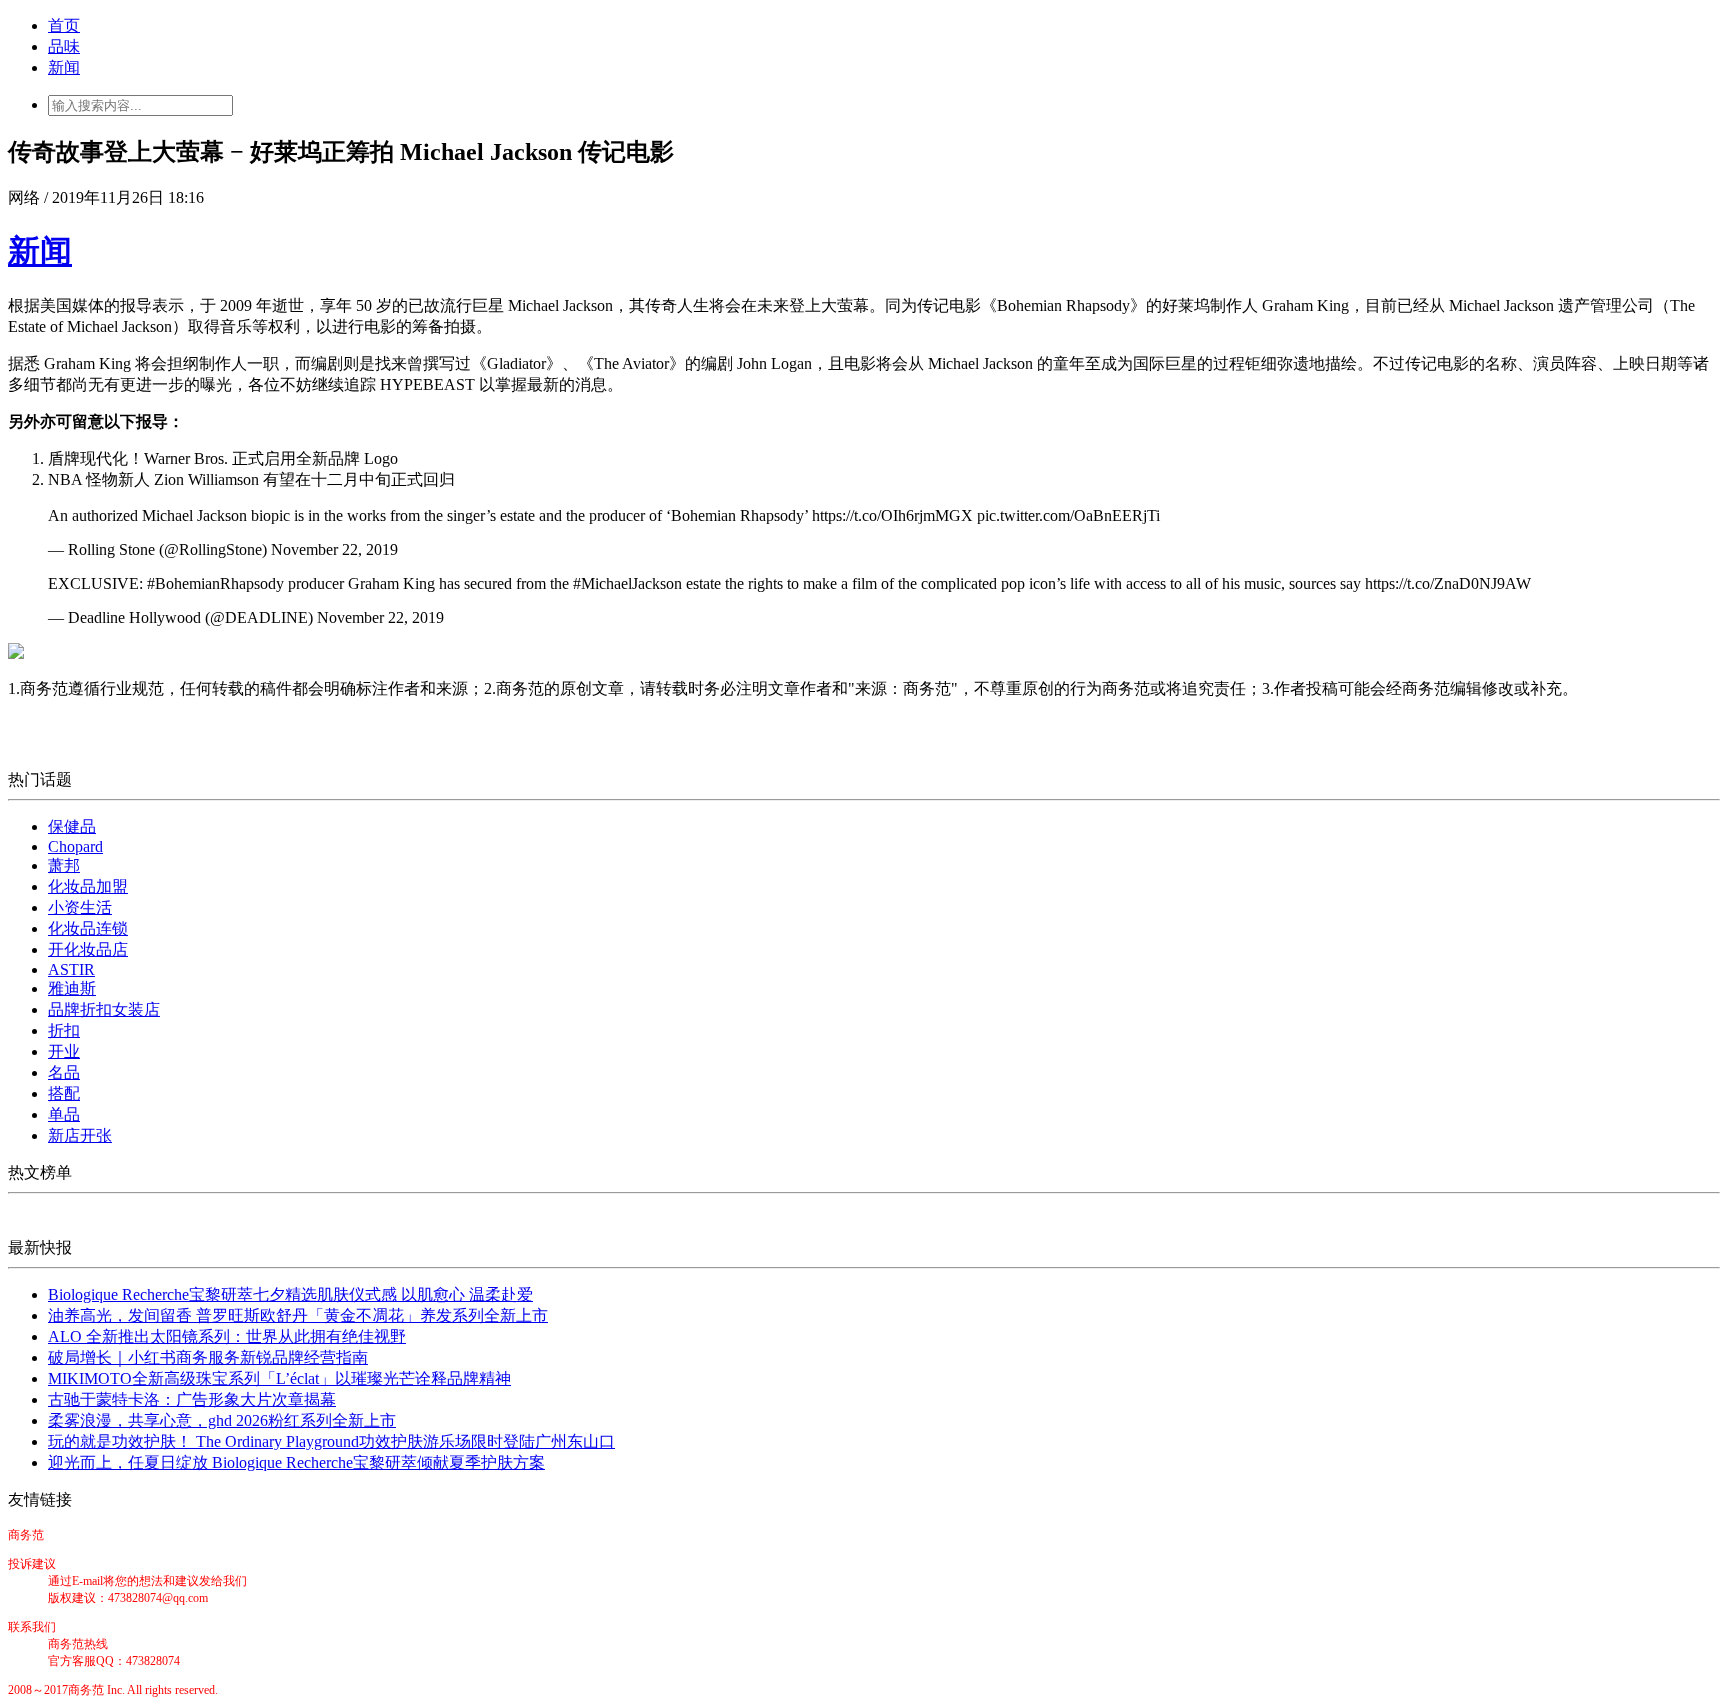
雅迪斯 (72, 988)
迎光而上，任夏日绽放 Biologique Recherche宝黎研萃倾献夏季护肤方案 (296, 1462)
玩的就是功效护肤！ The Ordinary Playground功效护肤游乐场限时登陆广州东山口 (331, 1441)
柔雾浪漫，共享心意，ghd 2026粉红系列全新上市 (222, 1420)
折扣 (64, 1030)
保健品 (72, 826)
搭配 (64, 1093)
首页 (64, 25)
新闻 (64, 67)
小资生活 (80, 907)
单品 (64, 1114)
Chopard (75, 846)
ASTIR (71, 969)
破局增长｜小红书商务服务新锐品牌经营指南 (208, 1357)
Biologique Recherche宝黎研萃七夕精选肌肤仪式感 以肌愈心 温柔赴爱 (290, 1294)
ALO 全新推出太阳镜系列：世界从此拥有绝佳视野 (227, 1336)
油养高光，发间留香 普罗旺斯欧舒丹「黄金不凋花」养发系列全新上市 (298, 1315)
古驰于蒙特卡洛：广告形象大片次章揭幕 (192, 1399)
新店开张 (80, 1135)
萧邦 (64, 865)
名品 (64, 1072)
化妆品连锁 (88, 928)
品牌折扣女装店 (104, 1009)
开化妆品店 (88, 949)
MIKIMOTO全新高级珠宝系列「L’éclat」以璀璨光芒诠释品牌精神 (279, 1378)
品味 (64, 46)
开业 (64, 1051)
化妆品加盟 (88, 886)
